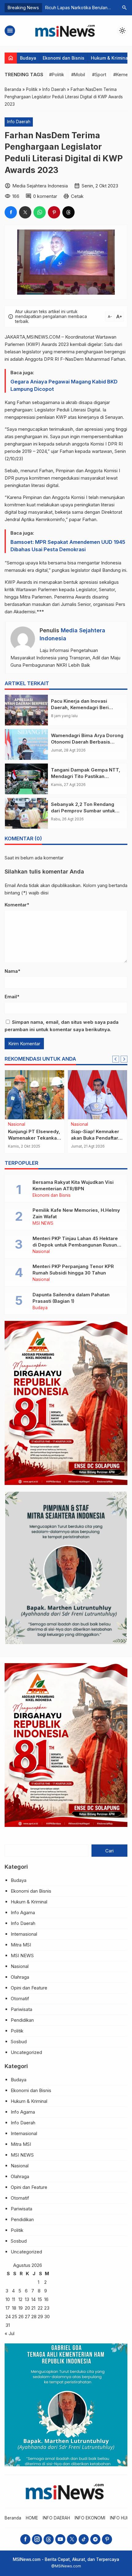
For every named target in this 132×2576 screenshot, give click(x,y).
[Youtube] (60, 2539)
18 (14, 2308)
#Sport (99, 75)
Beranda (13, 2518)
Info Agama (23, 1912)
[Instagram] (37, 2539)
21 (33, 2308)
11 (14, 2299)
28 (34, 2317)
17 (8, 2308)
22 (40, 2308)
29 (40, 2317)
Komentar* (17, 905)
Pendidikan (22, 2020)
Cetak (77, 196)
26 (21, 2317)
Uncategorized (26, 2052)
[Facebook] (25, 2539)
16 (46, 2299)
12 (20, 2299)
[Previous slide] (116, 1059)
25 (15, 2317)
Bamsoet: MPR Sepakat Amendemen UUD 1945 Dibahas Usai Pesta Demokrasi (68, 546)
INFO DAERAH (56, 2518)
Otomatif (20, 1999)
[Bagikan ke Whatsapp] (40, 212)
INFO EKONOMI (90, 2518)
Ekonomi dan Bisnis (64, 58)
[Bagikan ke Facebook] (11, 212)
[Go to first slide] (124, 1059)
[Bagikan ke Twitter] (25, 212)
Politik (17, 2031)
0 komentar (45, 196)
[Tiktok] (84, 2539)
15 (40, 2299)
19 (21, 2308)
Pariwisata (21, 2009)
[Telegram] (95, 2539)
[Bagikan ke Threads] (68, 212)
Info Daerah (19, 122)
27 (27, 2317)
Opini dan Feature (29, 1988)
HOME (32, 2518)
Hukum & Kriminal (110, 58)
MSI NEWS (43, 1223)
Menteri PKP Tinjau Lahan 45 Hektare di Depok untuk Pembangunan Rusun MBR (75, 1245)
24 (8, 2317)
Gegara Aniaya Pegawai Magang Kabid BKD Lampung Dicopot (64, 385)
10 (8, 2299)
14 (33, 2299)
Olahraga (20, 1977)
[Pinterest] (107, 2539)
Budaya (28, 58)
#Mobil (78, 75)
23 (47, 2308)
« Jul (10, 2333)
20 (27, 2308)
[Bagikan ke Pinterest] (54, 212)
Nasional (80, 1125)
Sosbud (19, 2042)
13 (27, 2299)
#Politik (57, 75)
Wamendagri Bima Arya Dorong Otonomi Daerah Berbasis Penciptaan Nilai (87, 742)
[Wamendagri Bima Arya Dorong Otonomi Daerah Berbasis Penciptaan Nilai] (26, 744)
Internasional (24, 1934)
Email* (12, 997)
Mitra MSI (21, 1945)
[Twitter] (72, 2539)
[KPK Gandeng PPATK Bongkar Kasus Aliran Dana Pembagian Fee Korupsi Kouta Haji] (35, 1095)
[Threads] (49, 2539)
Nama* (12, 971)
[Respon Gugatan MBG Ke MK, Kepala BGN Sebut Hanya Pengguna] (97, 1095)
